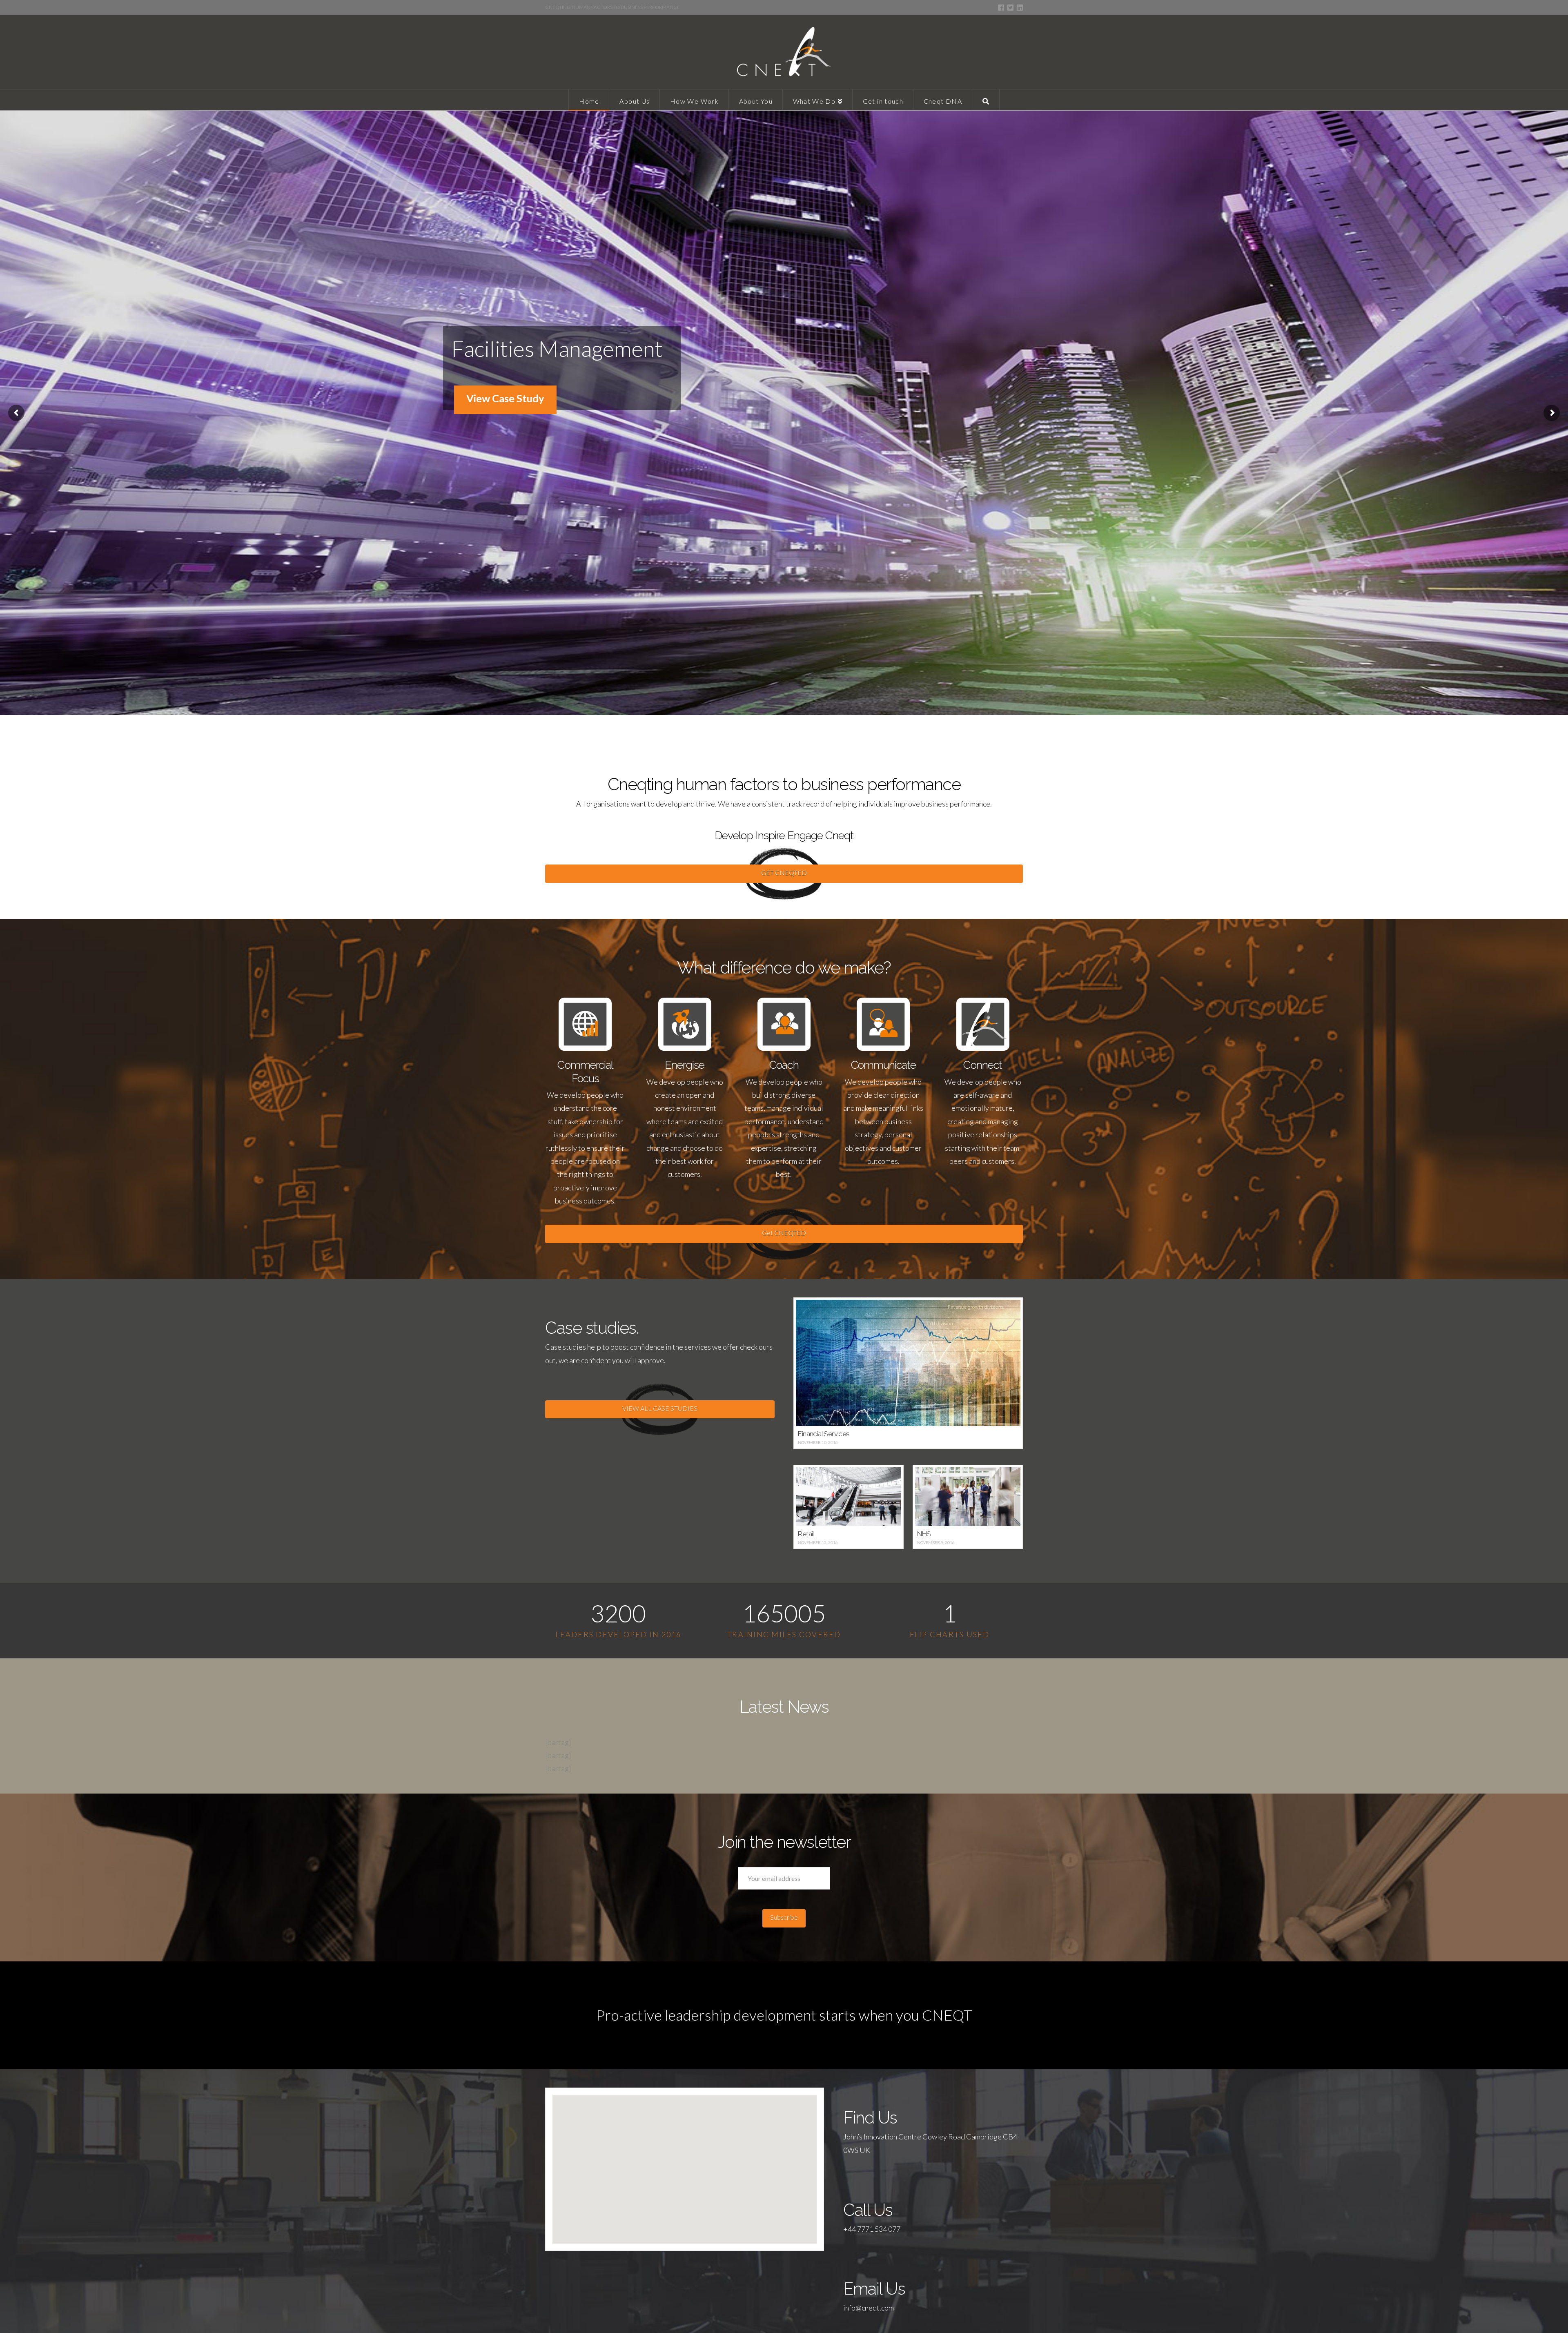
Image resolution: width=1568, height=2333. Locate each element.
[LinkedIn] (1020, 8)
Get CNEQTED (784, 1233)
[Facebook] (1001, 8)
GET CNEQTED (784, 872)
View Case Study (505, 398)
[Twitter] (1010, 8)
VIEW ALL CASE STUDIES (660, 1408)
